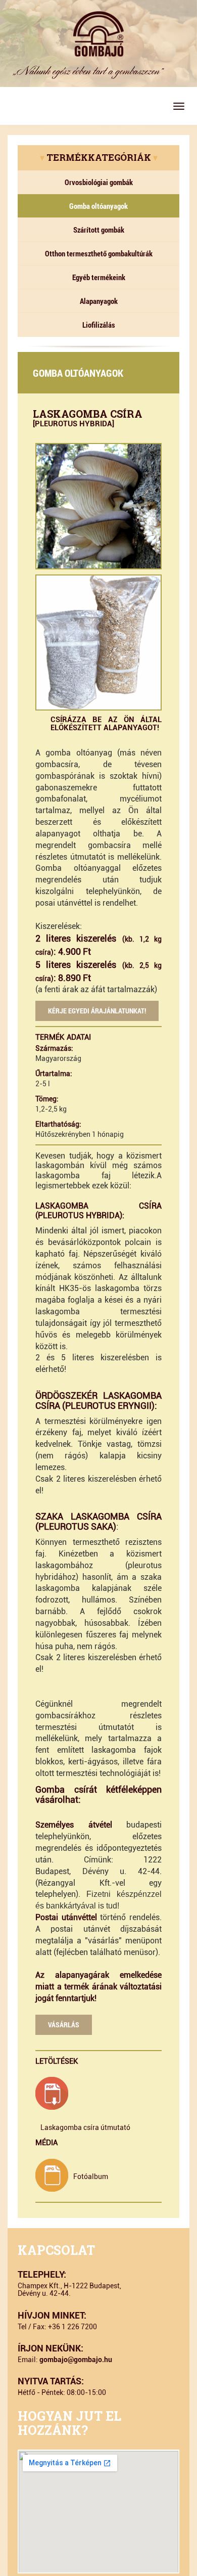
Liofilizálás (99, 325)
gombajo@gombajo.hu (76, 2360)
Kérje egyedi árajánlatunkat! (97, 1011)
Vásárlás (64, 2025)
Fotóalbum (91, 2177)
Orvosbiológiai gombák (99, 182)
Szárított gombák (99, 230)
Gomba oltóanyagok (98, 206)
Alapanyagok (99, 301)
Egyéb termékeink (99, 277)
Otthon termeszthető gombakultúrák (99, 253)
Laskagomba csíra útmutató (85, 2127)
